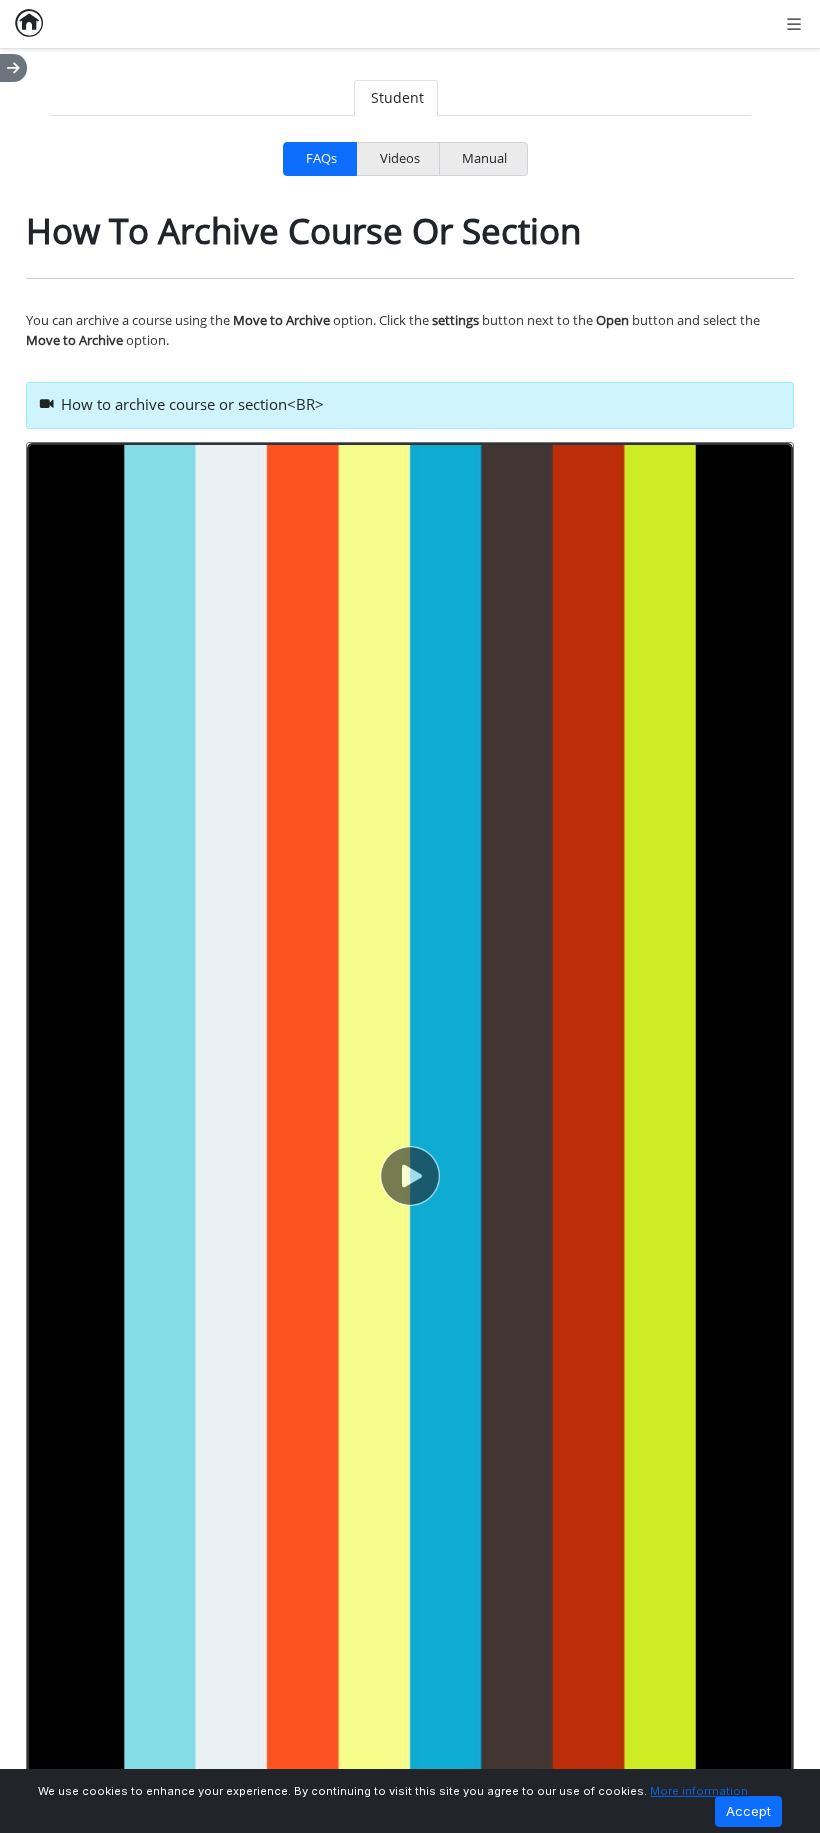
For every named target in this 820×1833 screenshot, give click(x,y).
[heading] (410, 406)
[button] (410, 1176)
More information (699, 1791)
